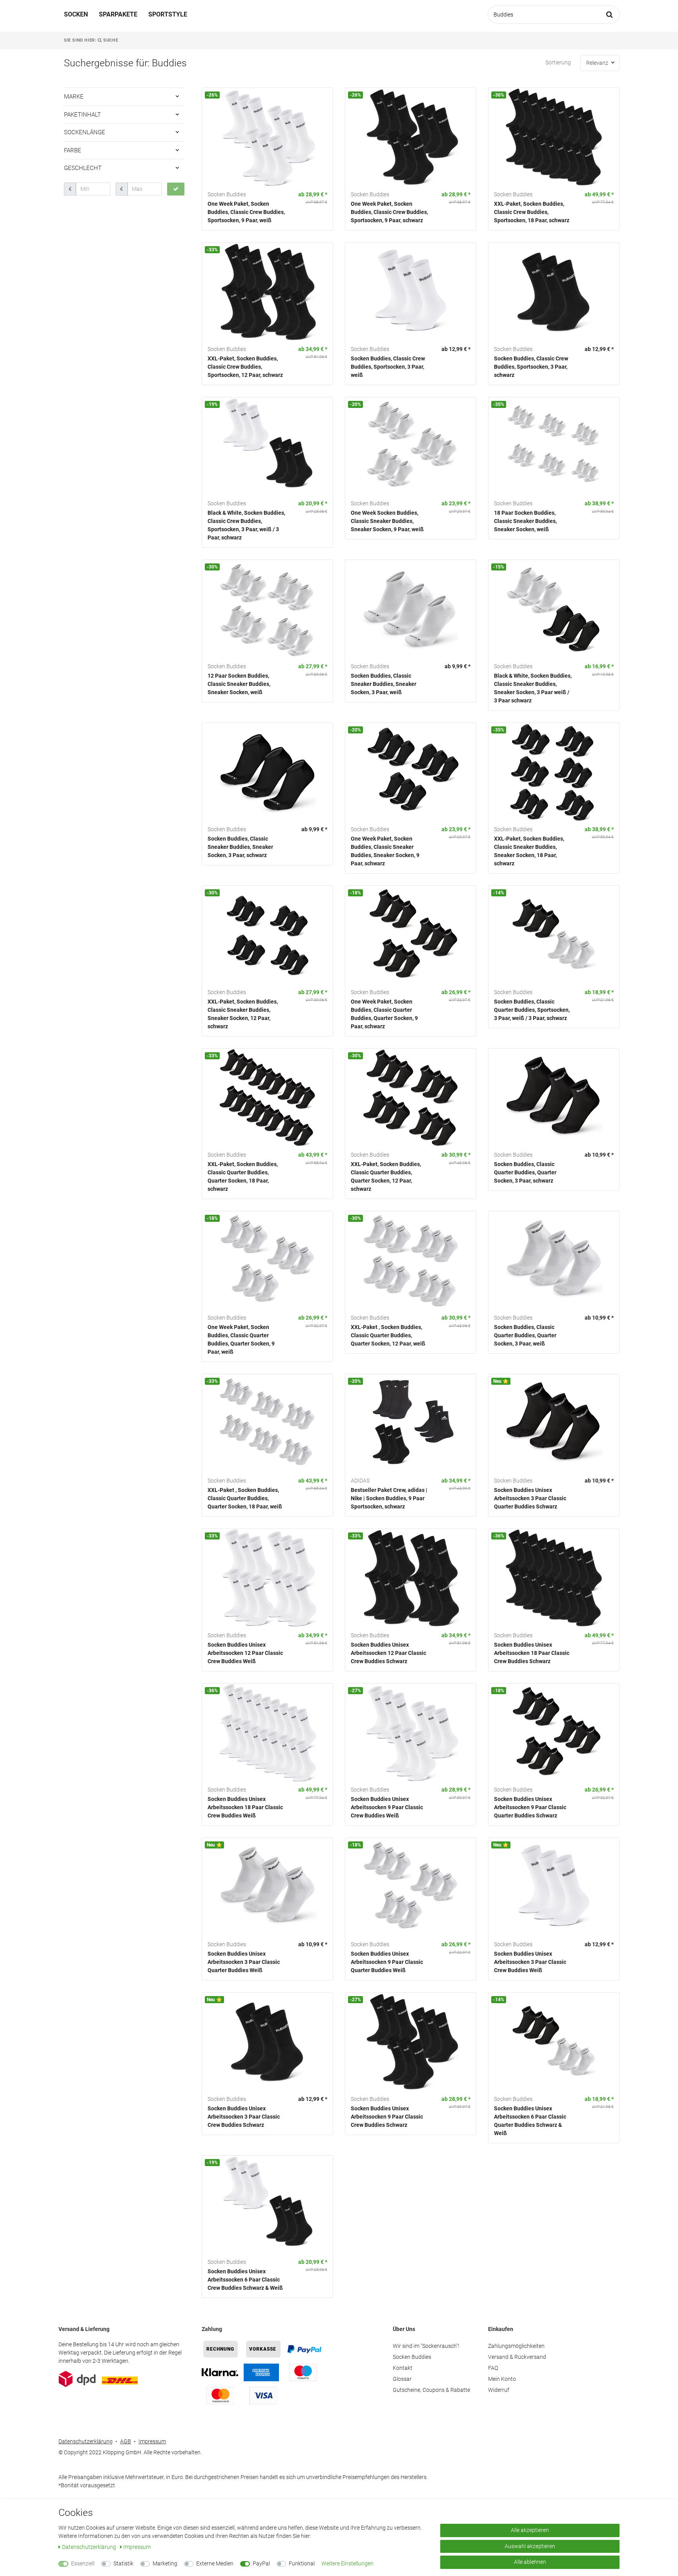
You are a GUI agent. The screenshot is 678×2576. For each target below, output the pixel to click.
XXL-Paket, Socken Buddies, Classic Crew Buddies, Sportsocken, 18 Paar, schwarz (532, 212)
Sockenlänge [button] (85, 132)
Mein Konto (502, 2379)
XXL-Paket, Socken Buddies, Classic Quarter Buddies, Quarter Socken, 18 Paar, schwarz (243, 1176)
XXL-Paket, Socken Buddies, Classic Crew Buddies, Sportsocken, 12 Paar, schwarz (245, 367)
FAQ (493, 2368)
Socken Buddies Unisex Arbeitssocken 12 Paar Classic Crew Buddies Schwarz (388, 1653)
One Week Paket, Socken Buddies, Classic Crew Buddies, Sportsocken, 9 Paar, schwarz (389, 212)
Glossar (402, 2379)
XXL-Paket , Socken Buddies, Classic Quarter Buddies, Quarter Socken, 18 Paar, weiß (245, 1498)
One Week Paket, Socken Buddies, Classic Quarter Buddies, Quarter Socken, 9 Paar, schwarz (384, 1014)
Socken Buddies (412, 2357)
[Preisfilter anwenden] (176, 189)
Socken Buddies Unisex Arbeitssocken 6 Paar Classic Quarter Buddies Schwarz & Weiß (530, 2121)
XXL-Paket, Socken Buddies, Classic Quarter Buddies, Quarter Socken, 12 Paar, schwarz (386, 1176)
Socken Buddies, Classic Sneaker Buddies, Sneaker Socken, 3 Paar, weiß (384, 684)
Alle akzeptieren (530, 2530)
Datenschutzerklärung (86, 2441)
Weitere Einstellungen (347, 2563)
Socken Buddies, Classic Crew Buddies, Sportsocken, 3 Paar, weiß (388, 367)
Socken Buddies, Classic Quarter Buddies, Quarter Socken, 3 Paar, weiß (525, 1335)
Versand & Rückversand (517, 2357)
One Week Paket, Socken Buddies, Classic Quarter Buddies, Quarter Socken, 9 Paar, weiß (241, 1339)
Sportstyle (168, 14)
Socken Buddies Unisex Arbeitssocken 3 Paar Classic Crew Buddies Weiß (530, 1962)
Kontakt (403, 2368)
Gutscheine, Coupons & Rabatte (431, 2390)
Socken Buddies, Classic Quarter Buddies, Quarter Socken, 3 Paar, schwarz (525, 1172)
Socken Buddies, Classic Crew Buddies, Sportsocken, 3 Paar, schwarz (531, 367)
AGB (126, 2441)
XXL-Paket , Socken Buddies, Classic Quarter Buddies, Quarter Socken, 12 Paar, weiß (388, 1335)
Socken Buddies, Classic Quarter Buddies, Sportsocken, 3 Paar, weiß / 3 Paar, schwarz (532, 1010)
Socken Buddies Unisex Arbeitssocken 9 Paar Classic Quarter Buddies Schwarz (530, 1807)
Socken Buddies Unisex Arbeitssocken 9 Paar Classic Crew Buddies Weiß (387, 1807)
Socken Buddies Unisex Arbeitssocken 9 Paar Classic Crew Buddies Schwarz (387, 2117)
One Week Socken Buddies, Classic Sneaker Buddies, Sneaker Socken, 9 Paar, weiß (387, 521)
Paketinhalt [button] (82, 115)
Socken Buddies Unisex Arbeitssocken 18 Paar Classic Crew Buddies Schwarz (532, 1653)
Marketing (165, 2563)
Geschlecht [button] (83, 168)
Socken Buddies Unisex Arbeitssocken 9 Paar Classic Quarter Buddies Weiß (387, 1962)
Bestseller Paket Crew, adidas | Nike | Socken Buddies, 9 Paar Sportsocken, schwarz (389, 1498)
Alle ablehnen (530, 2562)
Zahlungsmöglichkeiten (516, 2346)
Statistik (123, 2563)
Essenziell (83, 2563)
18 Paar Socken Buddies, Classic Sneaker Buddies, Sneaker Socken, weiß (525, 521)
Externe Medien (215, 2563)
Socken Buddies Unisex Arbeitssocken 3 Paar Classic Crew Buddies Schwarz (244, 2117)
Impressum (152, 2441)
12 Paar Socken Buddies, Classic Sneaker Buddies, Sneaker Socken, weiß (239, 684)
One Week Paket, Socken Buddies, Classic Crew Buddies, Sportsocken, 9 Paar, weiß (246, 212)
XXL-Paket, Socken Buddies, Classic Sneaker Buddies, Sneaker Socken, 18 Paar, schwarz (529, 851)
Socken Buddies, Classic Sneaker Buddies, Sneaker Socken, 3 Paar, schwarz (240, 847)
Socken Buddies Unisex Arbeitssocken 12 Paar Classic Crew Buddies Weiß (245, 1653)
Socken (76, 14)
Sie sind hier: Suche (91, 40)
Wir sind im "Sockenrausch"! (426, 2346)
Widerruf (499, 2390)
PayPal (261, 2563)
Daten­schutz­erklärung (90, 2547)
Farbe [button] (73, 150)
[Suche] (610, 15)
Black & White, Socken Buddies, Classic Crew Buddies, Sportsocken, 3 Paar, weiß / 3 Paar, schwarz (246, 525)
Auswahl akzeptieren (530, 2546)
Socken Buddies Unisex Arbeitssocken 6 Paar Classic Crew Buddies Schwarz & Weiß (245, 2280)
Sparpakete (118, 14)
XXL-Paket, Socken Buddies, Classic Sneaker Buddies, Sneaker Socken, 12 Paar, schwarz (243, 1014)
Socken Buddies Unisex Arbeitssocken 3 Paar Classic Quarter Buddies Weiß (244, 1962)
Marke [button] (74, 97)
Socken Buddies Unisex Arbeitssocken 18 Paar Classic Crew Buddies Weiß (245, 1807)
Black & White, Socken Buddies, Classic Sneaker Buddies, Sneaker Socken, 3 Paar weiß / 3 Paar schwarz (533, 688)
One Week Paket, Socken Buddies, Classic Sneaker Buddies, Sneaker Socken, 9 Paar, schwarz (385, 851)
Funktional (302, 2563)
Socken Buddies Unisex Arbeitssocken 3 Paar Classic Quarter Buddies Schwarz (530, 1498)
